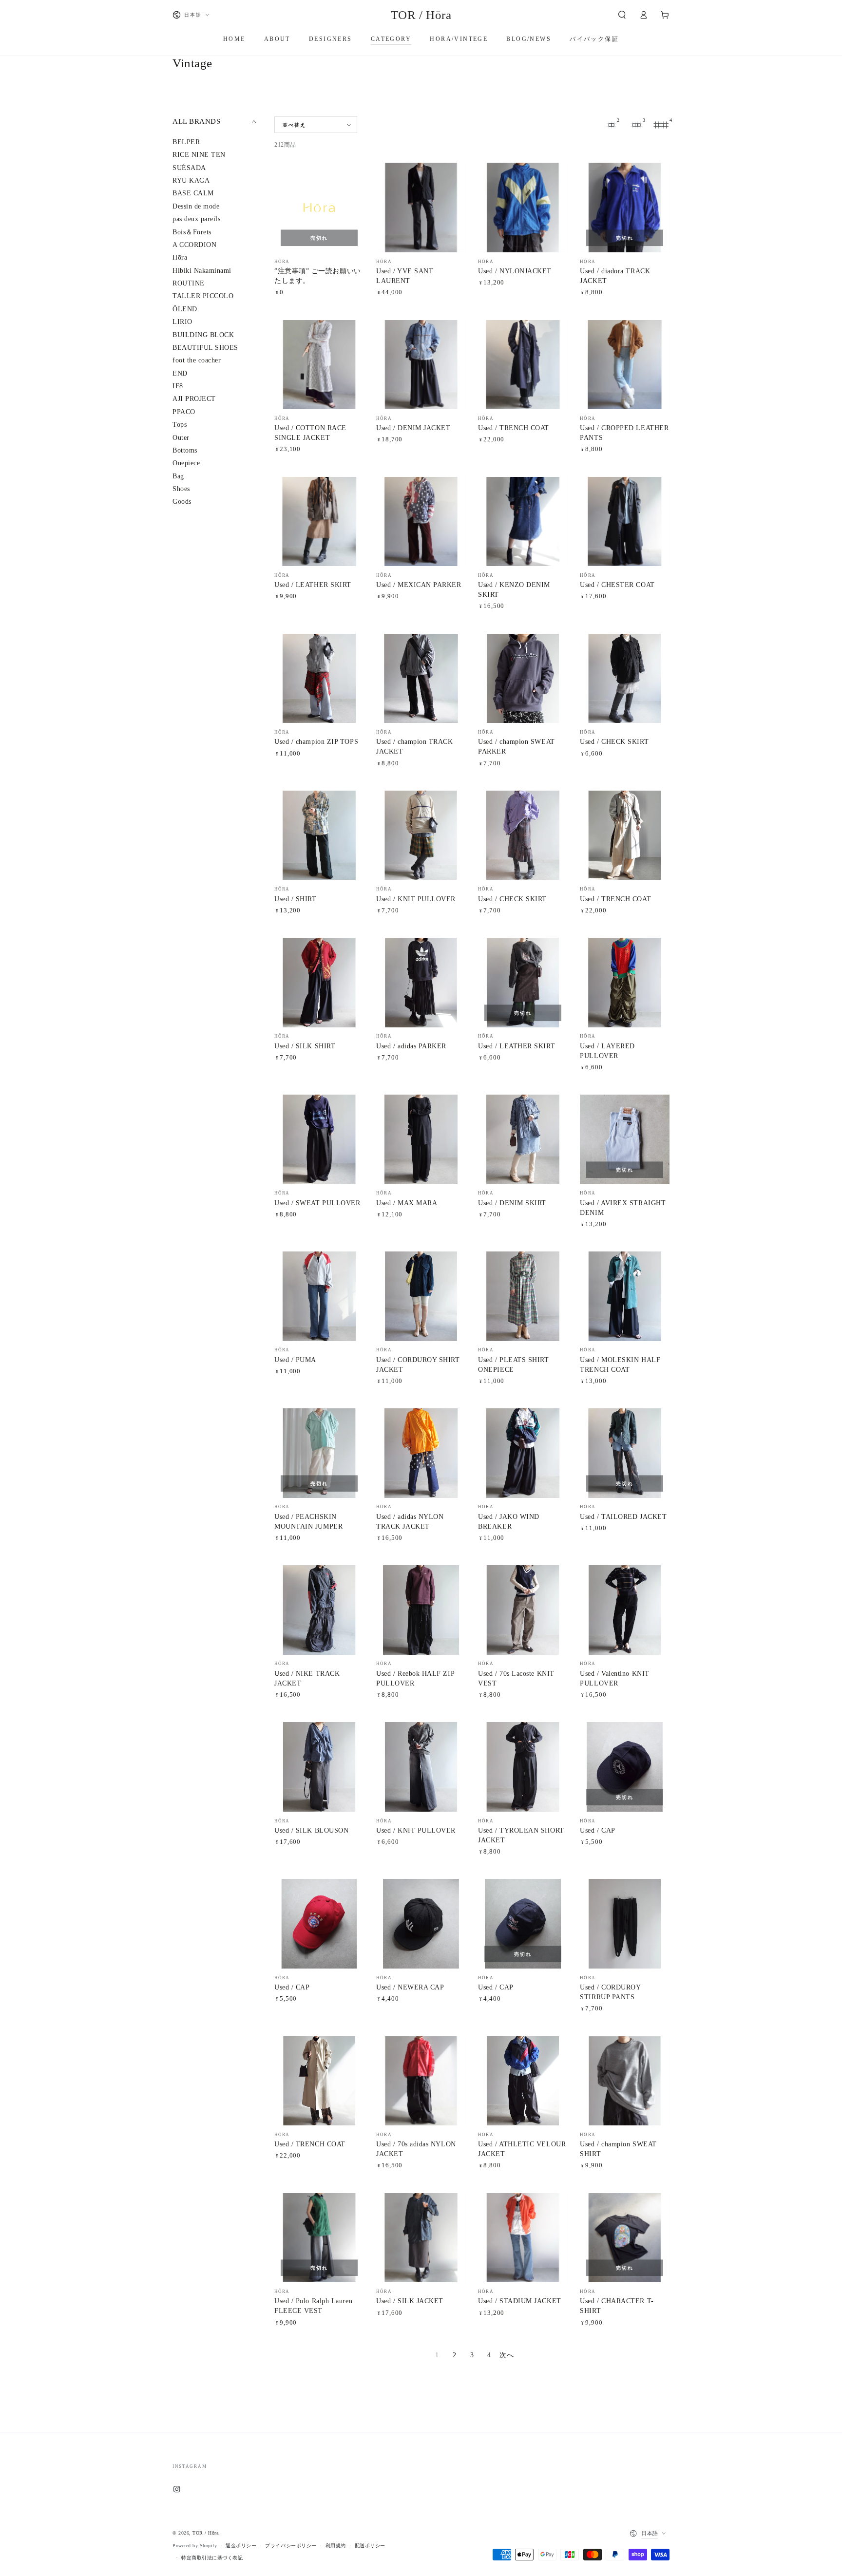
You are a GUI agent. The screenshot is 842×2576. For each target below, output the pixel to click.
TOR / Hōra (205, 2533)
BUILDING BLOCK (203, 335)
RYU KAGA (191, 180)
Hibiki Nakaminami (202, 271)
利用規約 (336, 2546)
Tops (180, 425)
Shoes (181, 489)
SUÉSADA (189, 168)
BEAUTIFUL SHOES (205, 348)
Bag (178, 476)
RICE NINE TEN (199, 155)
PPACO (184, 412)
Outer (181, 438)
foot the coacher (197, 361)
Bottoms (185, 450)
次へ (507, 2355)
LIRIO (182, 322)
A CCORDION (194, 245)
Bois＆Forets (192, 232)
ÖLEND (185, 309)
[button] (622, 15)
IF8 (178, 386)
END (180, 373)
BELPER (186, 142)
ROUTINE (189, 283)
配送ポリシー (370, 2546)
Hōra (180, 258)
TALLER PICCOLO (203, 296)
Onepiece (186, 464)
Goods (182, 502)
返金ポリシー (241, 2546)
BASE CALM (193, 194)
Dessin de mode (196, 206)
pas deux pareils (196, 219)
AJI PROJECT (194, 399)
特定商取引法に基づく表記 (212, 2558)
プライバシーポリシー (291, 2546)
